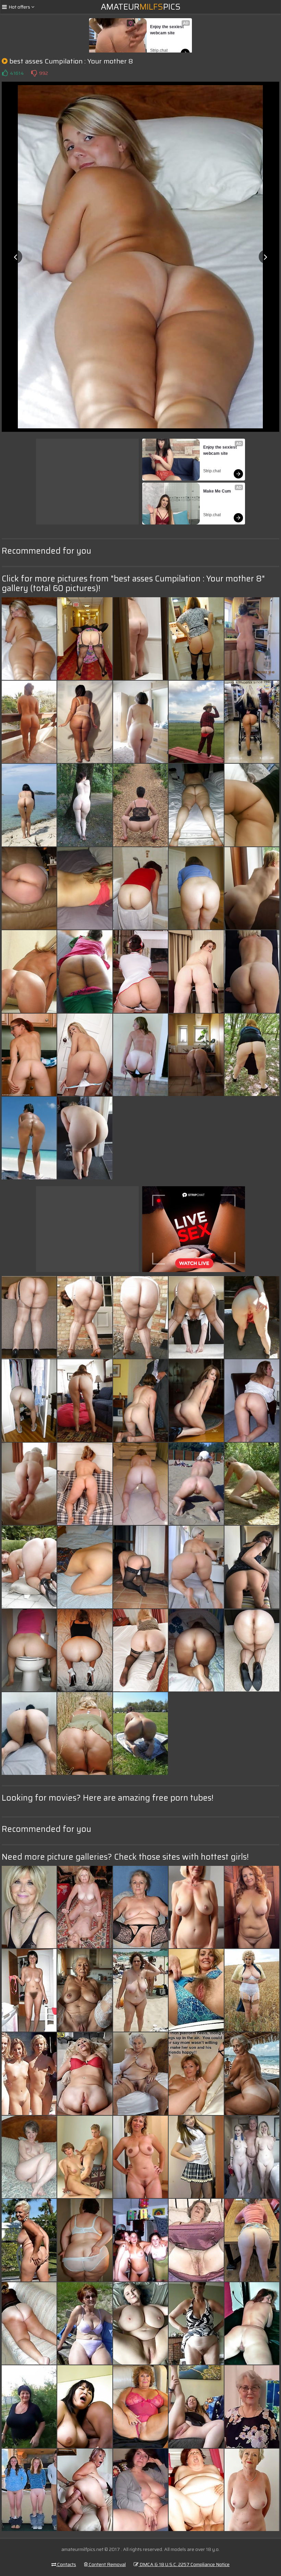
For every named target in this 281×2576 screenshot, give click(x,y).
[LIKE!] (5, 73)
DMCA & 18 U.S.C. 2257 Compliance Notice (184, 2564)
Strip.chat (159, 50)
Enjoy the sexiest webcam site (167, 30)
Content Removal (107, 2564)
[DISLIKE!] (34, 73)
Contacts (66, 2564)
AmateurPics (141, 7)
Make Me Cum (217, 491)
